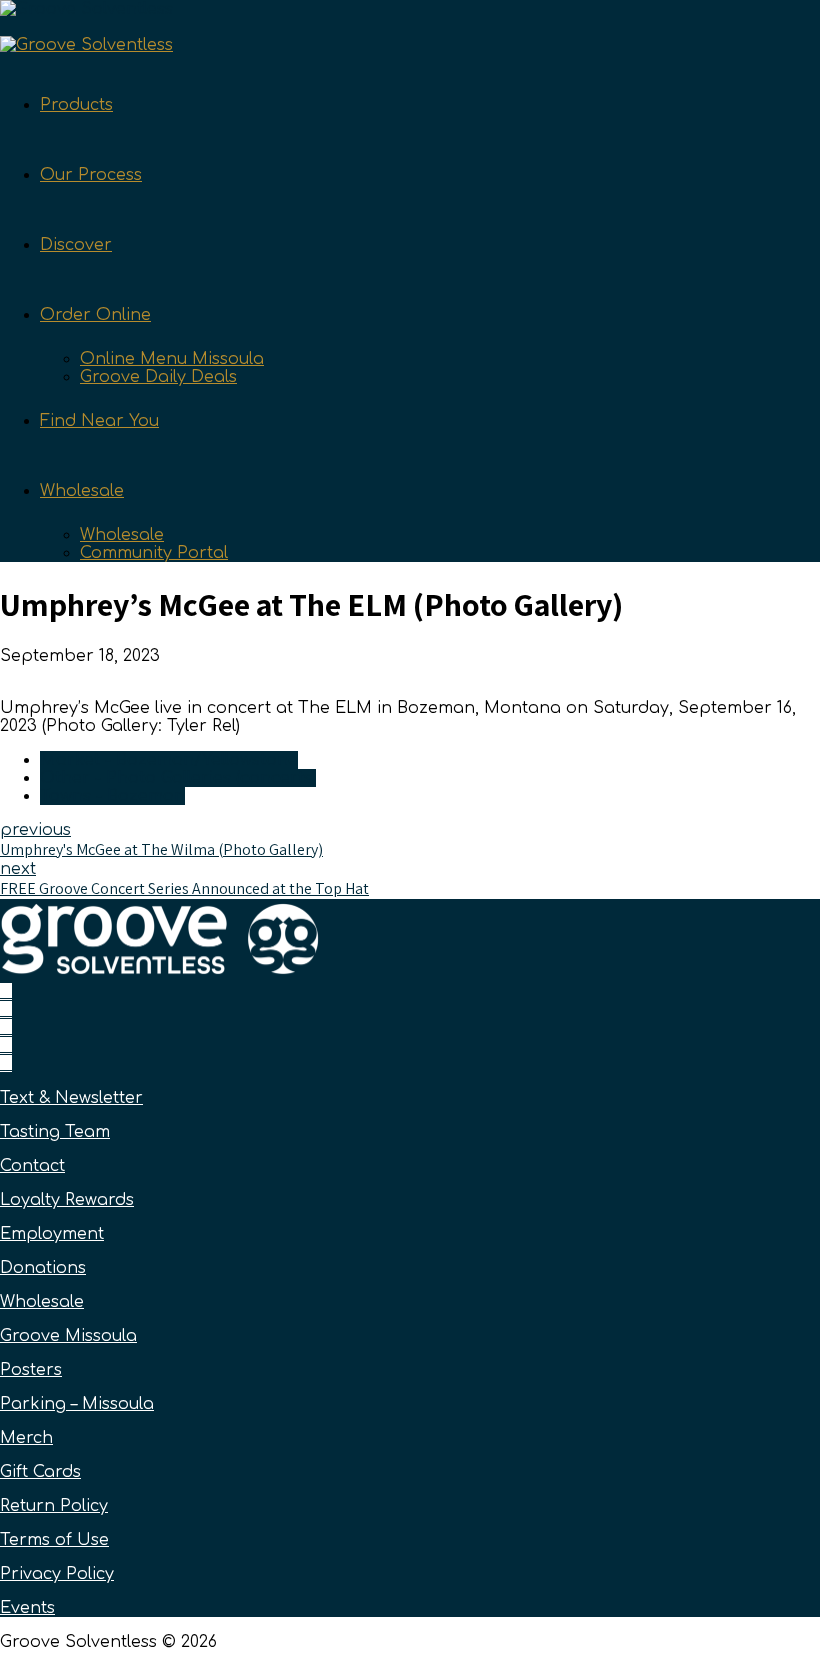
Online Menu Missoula (172, 359)
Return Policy (54, 1506)
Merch (26, 1438)
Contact (32, 1166)
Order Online (95, 315)
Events (27, 1608)
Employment (52, 1234)
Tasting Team (55, 1132)
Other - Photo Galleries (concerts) (178, 778)
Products (76, 105)
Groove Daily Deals (158, 377)
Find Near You (99, 421)
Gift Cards (40, 1472)
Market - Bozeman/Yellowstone (169, 760)
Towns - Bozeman (112, 796)
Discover (76, 245)
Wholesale (82, 491)
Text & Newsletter (71, 1098)
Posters (31, 1370)
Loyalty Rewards (67, 1200)
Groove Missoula (68, 1336)
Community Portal (154, 553)
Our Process (91, 175)
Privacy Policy (57, 1574)
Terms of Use (54, 1540)
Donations (43, 1268)
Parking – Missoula (77, 1404)
